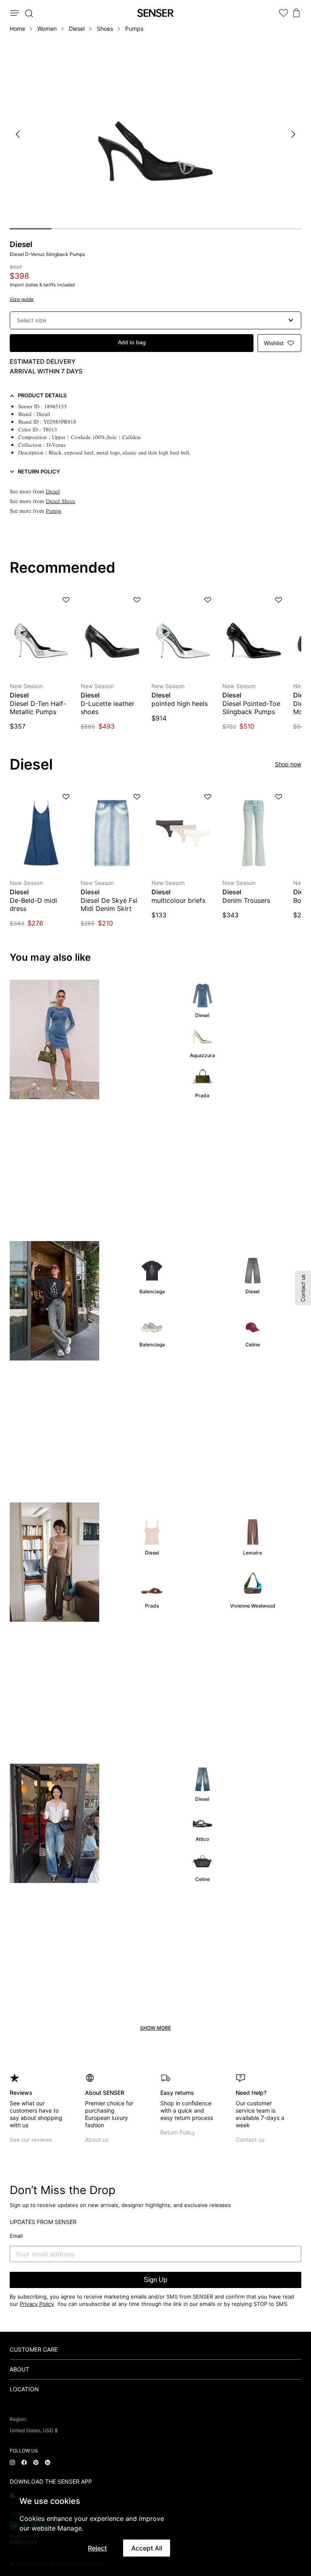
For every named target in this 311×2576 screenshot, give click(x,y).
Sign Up (155, 2280)
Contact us (250, 2140)
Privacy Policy (37, 2304)
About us (97, 2140)
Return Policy (178, 2132)
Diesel (77, 29)
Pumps (134, 29)
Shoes (105, 29)
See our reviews (31, 2140)
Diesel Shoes (60, 501)
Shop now (288, 764)
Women (47, 29)
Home (17, 29)
